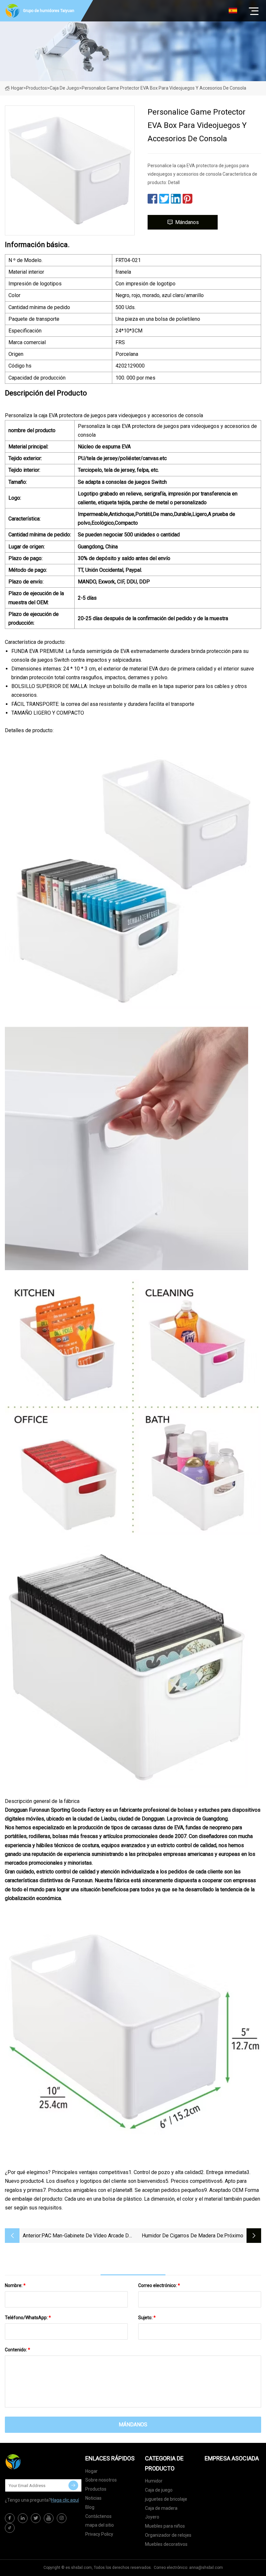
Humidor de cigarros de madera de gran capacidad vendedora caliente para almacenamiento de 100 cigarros (179, 2236)
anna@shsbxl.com (206, 2568)
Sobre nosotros (101, 2480)
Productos (36, 88)
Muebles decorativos (166, 2544)
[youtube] (49, 2518)
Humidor (154, 2481)
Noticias (93, 2498)
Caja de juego (64, 88)
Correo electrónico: (159, 2285)
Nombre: (15, 2285)
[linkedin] (23, 2518)
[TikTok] (10, 2528)
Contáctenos (98, 2516)
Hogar (17, 88)
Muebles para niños (165, 2526)
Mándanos (187, 222)
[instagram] (62, 2518)
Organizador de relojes (168, 2535)
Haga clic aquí (65, 2500)
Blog (90, 2507)
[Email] (73, 2485)
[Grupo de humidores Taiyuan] (37, 2462)
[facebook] (10, 2518)
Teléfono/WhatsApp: (28, 2318)
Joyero (152, 2517)
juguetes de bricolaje (166, 2499)
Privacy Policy (99, 2534)
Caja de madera (161, 2508)
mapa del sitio (100, 2525)
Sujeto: (147, 2318)
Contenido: (18, 2350)
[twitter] (36, 2518)
